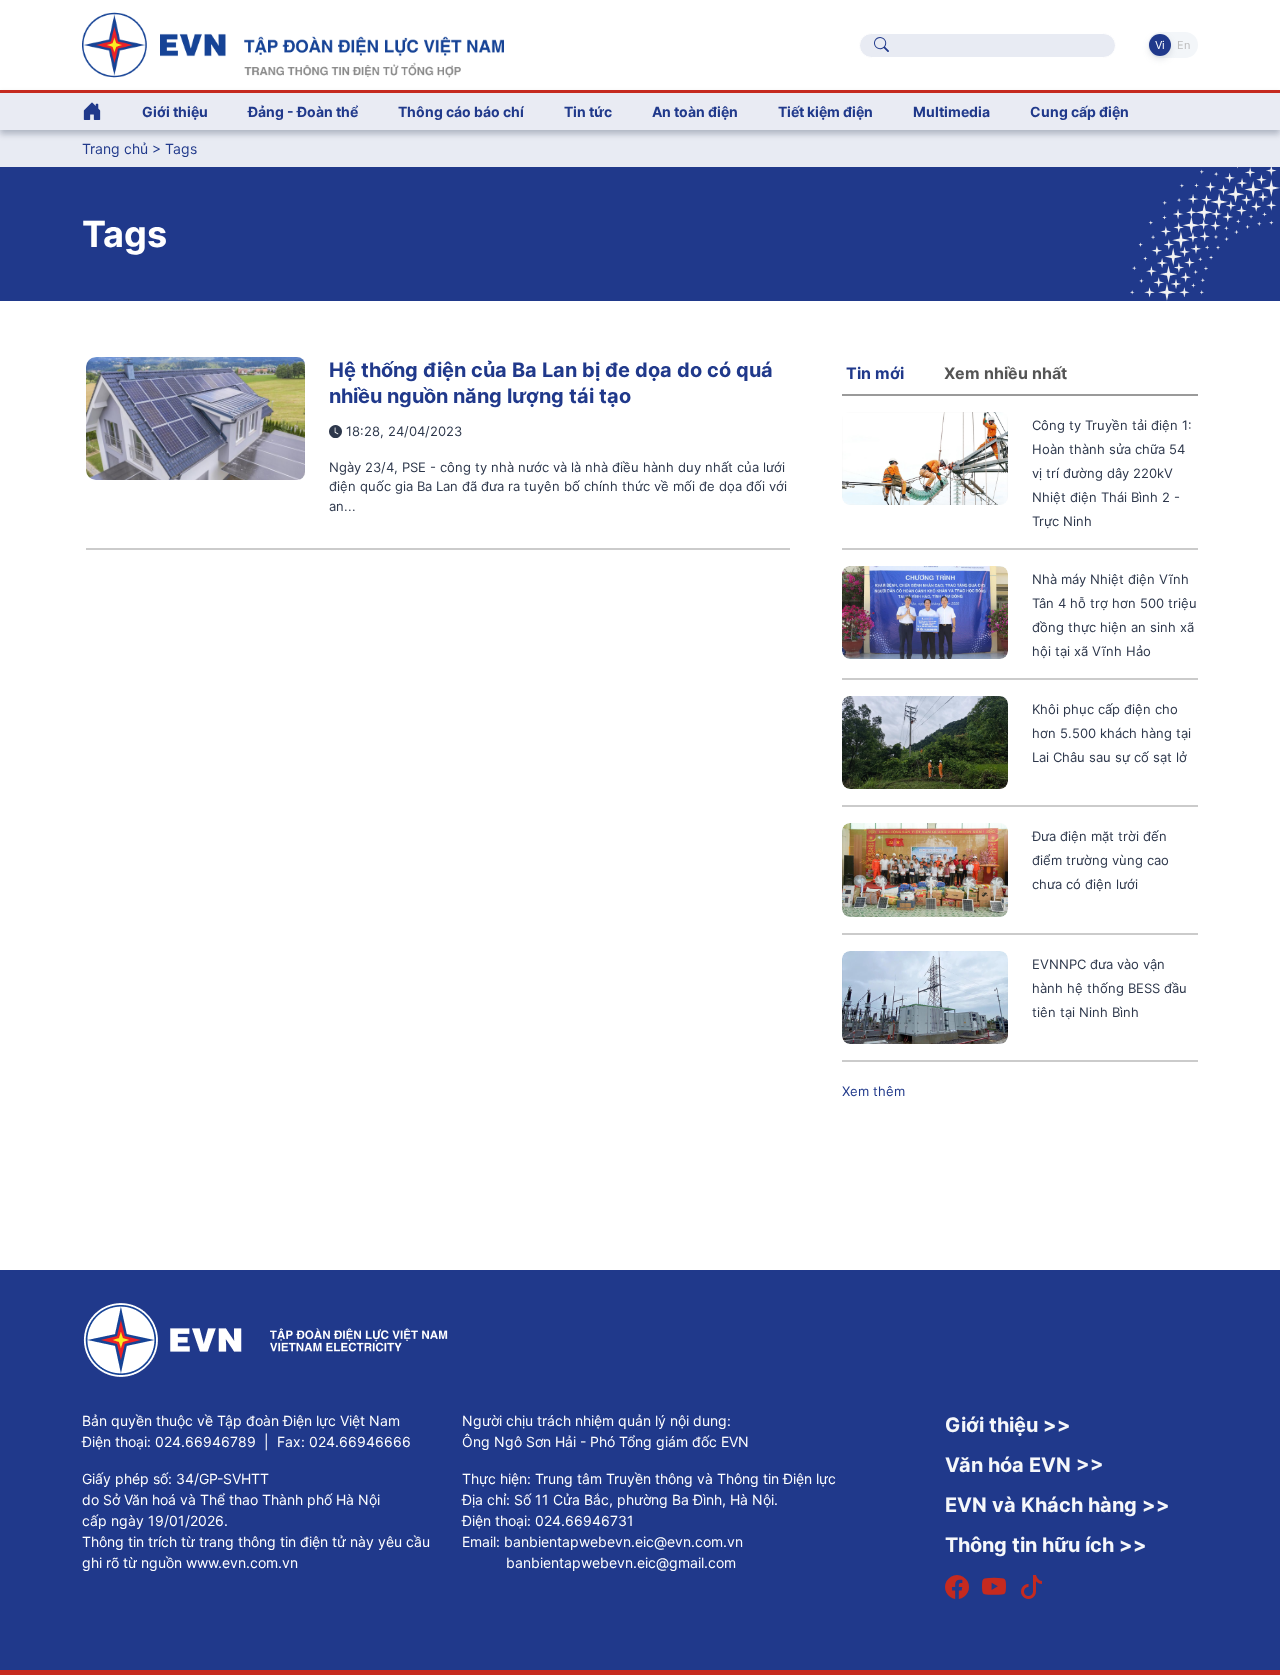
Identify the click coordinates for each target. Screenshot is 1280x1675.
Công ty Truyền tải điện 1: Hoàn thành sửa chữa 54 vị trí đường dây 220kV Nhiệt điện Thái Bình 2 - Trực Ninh (1112, 473)
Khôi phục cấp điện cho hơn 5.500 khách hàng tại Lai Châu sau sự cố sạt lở (1111, 733)
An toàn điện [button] (695, 111)
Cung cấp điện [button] (1079, 111)
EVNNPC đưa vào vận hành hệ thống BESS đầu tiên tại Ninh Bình (1109, 988)
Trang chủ (115, 148)
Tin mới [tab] (875, 373)
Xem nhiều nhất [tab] (1005, 373)
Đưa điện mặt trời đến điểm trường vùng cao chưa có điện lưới (1100, 860)
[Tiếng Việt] (293, 43)
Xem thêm (873, 1091)
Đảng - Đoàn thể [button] (303, 111)
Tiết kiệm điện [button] (825, 111)
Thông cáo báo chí (461, 111)
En (1183, 45)
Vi (1160, 45)
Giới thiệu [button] (175, 111)
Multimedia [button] (951, 111)
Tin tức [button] (588, 111)
